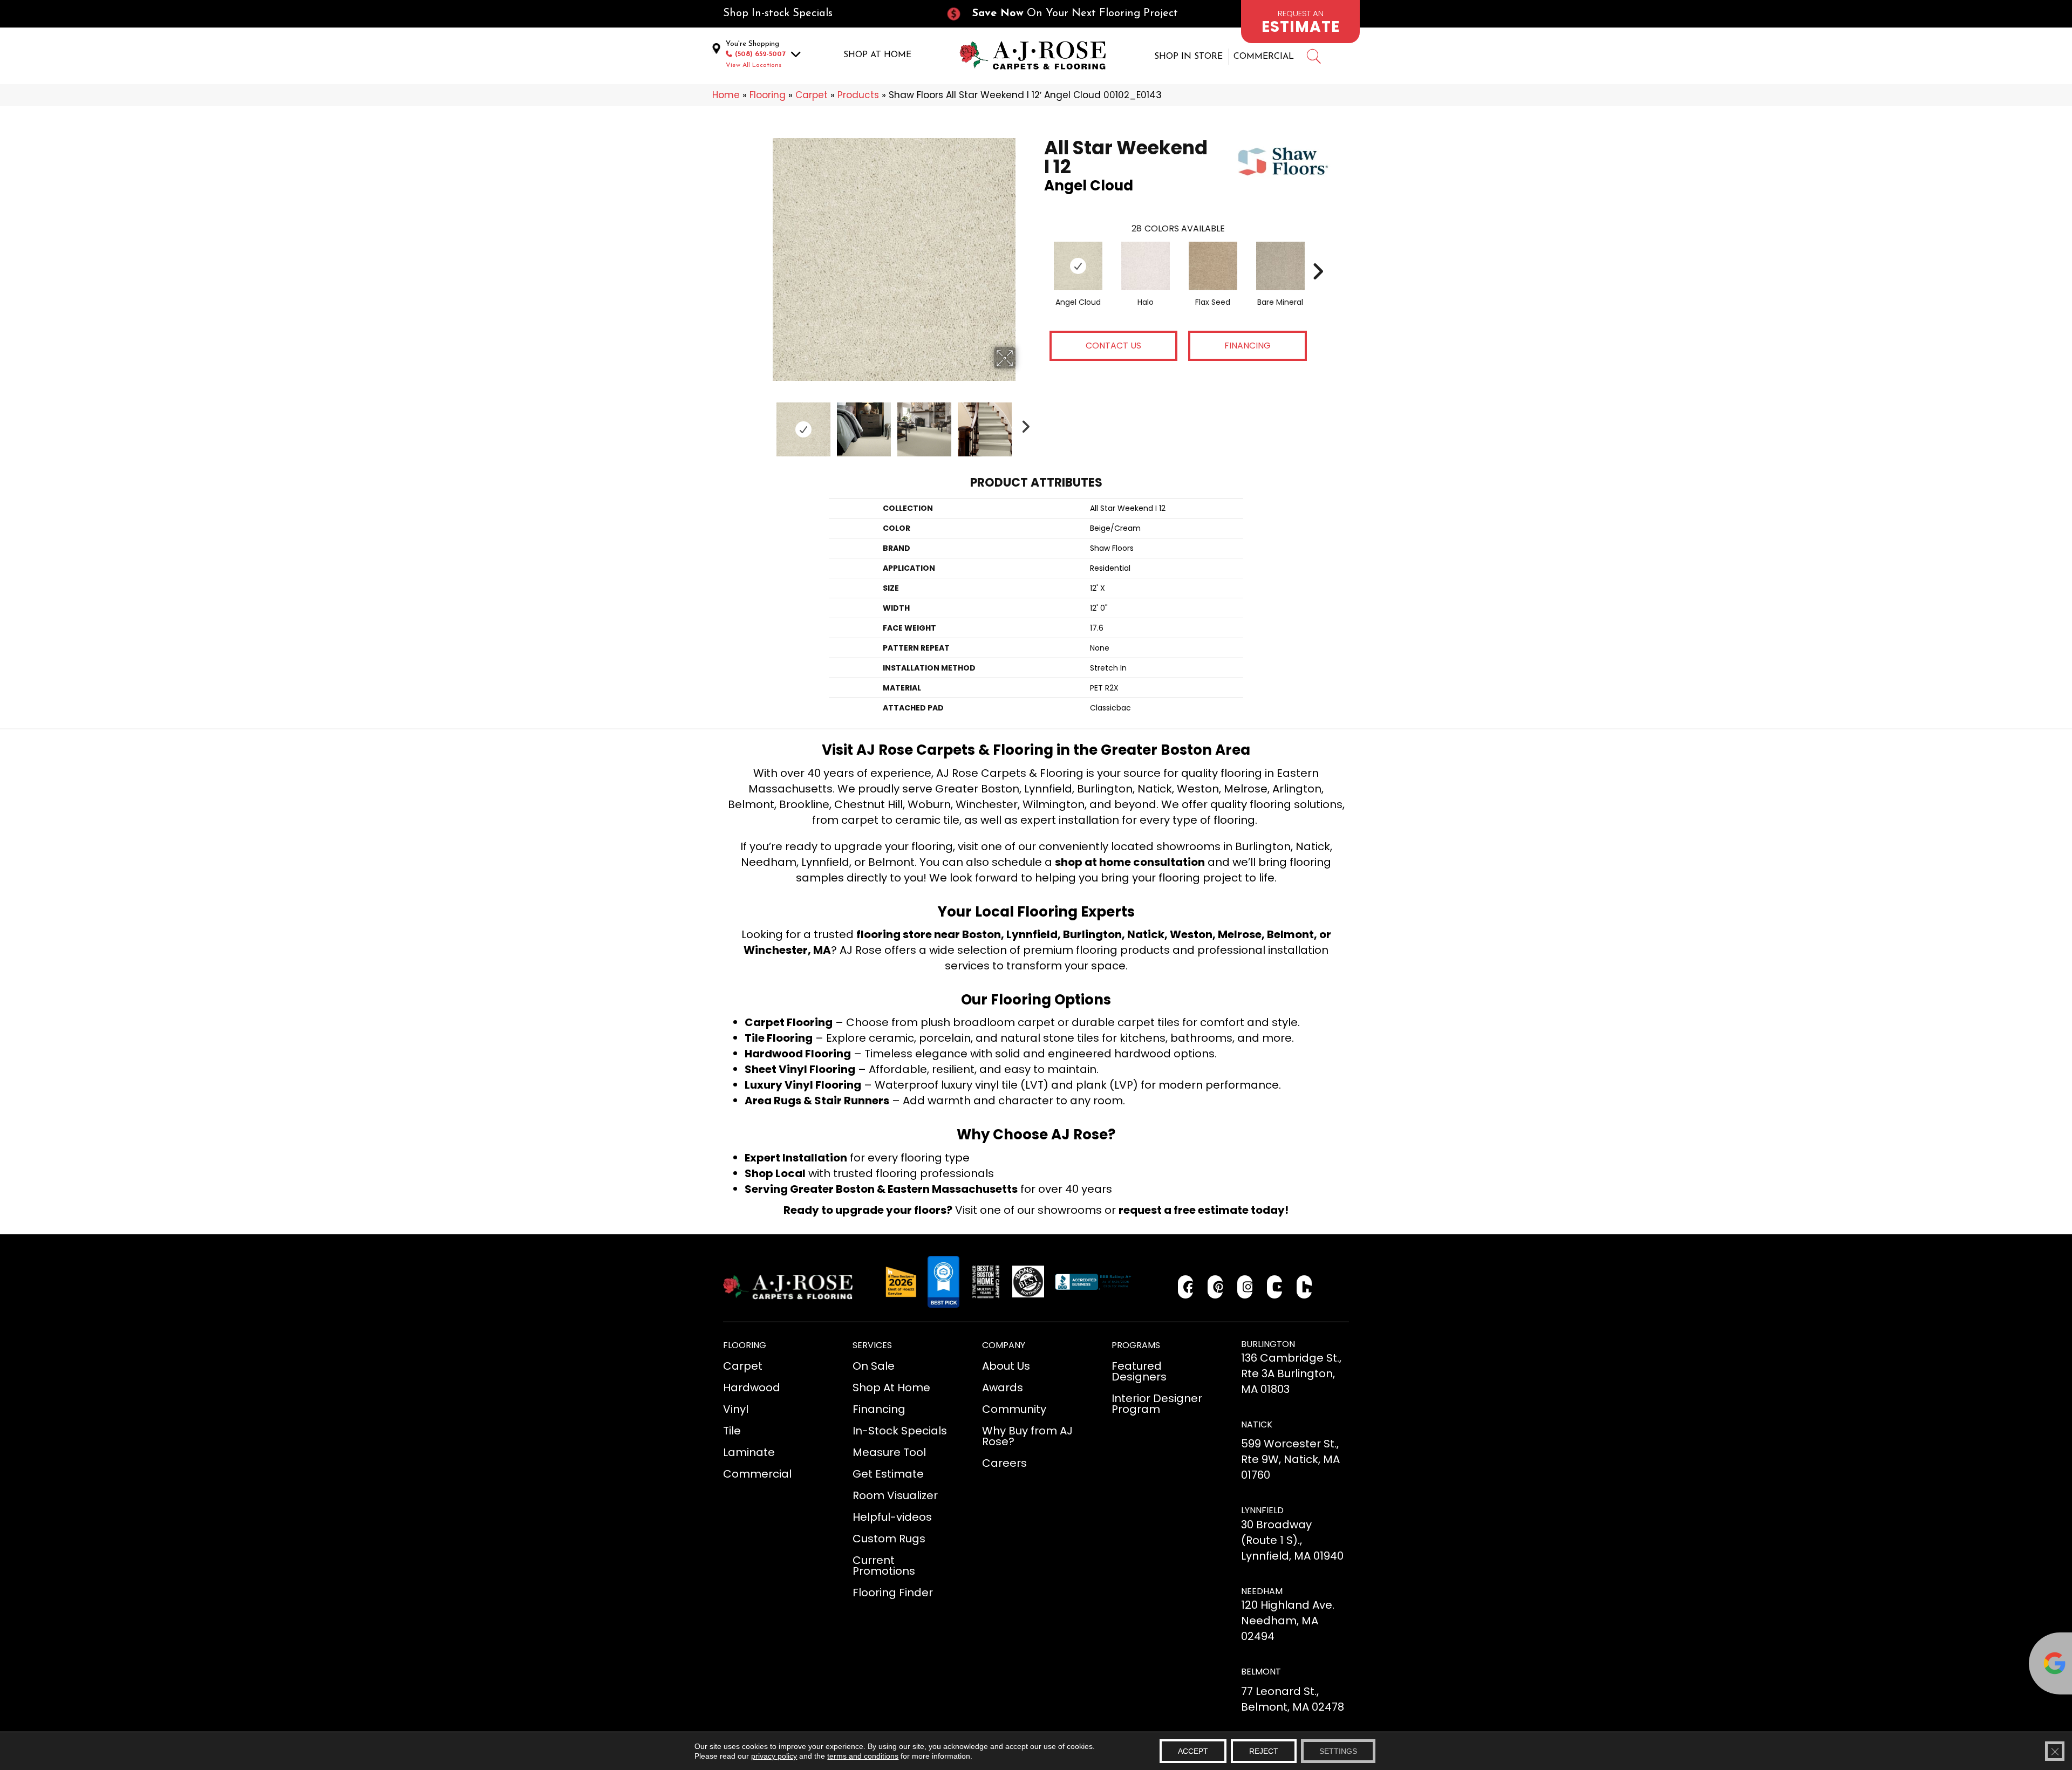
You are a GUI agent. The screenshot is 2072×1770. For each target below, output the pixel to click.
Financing (1248, 346)
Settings (1338, 1751)
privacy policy (774, 1756)
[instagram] (1245, 1287)
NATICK (1257, 1424)
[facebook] (1186, 1287)
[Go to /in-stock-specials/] (823, 14)
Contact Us (1113, 346)
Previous (765, 424)
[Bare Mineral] (1280, 266)
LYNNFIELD (1262, 1510)
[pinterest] (1215, 1287)
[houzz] (1304, 1287)
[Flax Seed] (1213, 266)
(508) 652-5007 (760, 54)
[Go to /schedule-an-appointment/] (1300, 22)
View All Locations (754, 65)
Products (858, 95)
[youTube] (1275, 1287)
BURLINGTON (1268, 1344)
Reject (1264, 1751)
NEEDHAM (1262, 1591)
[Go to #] (1313, 58)
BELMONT (1261, 1672)
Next (1023, 424)
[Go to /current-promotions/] (1072, 14)
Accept (1193, 1751)
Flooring (768, 95)
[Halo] (1146, 266)
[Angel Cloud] (1078, 266)
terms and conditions (863, 1756)
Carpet (812, 95)
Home (726, 95)
